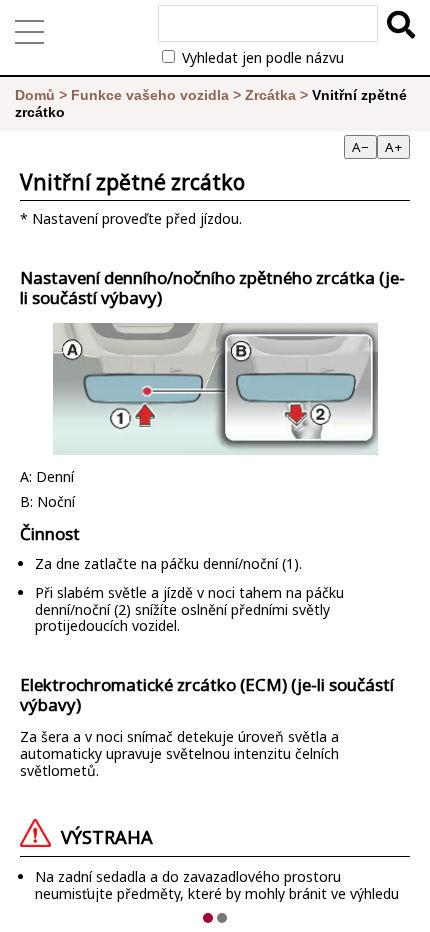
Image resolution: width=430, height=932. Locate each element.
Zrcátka (270, 95)
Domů (35, 95)
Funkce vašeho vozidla (150, 95)
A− (360, 147)
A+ (393, 147)
